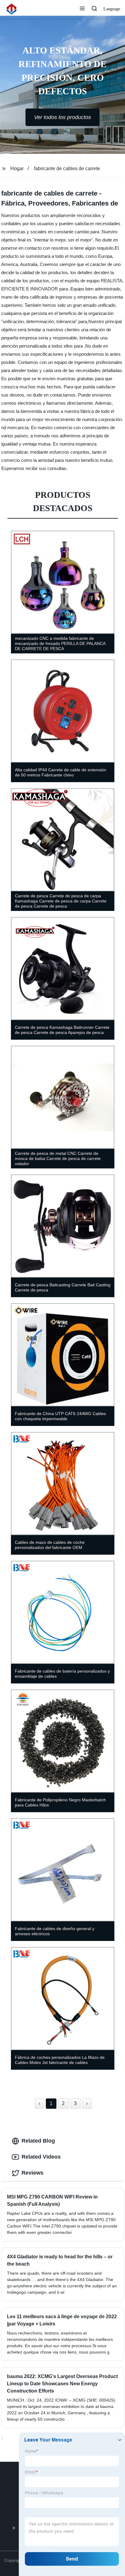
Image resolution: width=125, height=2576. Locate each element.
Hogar (17, 168)
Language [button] (112, 9)
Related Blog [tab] (38, 2141)
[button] (82, 9)
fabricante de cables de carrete (67, 168)
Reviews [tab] (32, 2173)
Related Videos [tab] (41, 2157)
